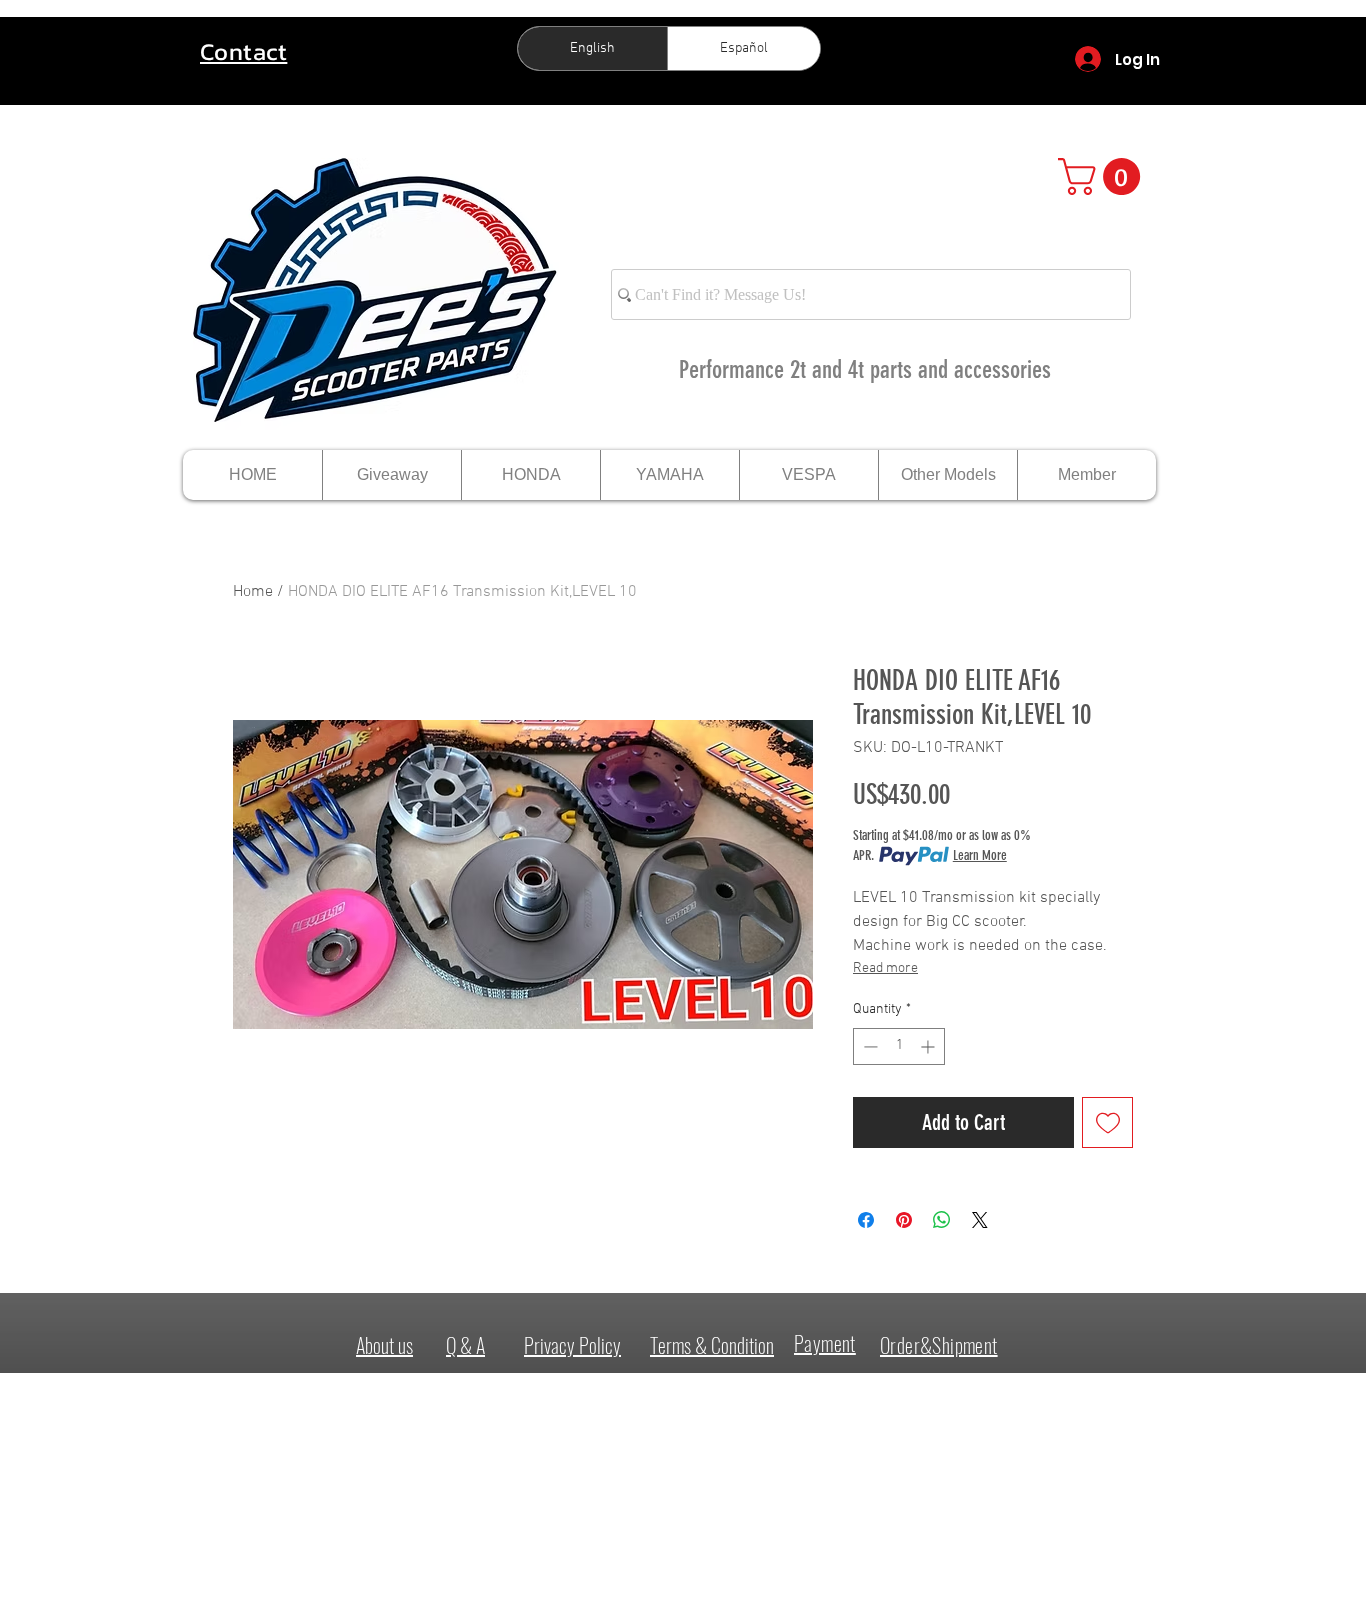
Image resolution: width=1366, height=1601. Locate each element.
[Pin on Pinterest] (904, 1220)
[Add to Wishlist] (1107, 1122)
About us (384, 1345)
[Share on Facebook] (866, 1220)
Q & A (465, 1345)
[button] (1103, 176)
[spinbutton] (899, 1046)
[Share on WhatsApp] (942, 1220)
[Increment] (929, 1046)
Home (253, 592)
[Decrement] (868, 1046)
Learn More (980, 855)
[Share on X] (980, 1220)
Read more (885, 968)
